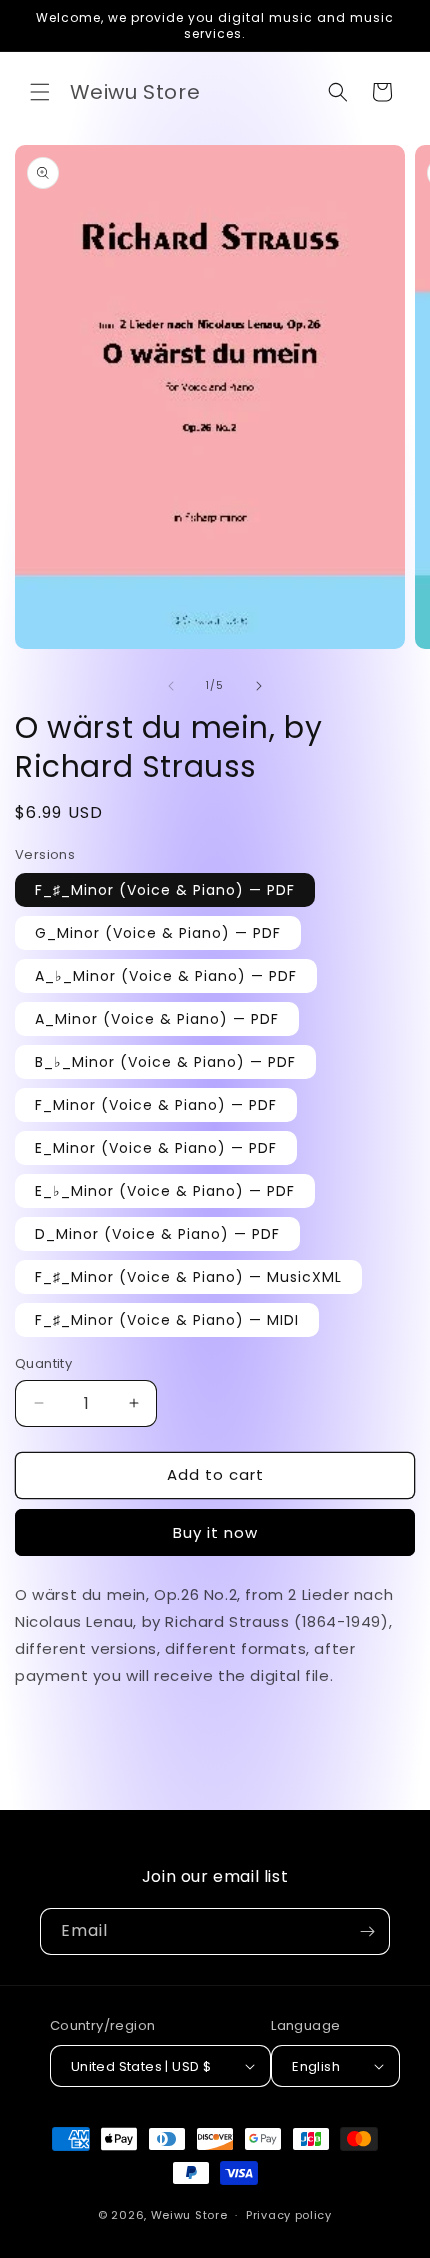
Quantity (43, 1363)
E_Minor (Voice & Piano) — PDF (156, 1148)
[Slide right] (259, 686)
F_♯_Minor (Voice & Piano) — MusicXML (188, 1277)
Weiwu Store (189, 2215)
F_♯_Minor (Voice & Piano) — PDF (165, 890)
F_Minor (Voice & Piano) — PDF (156, 1105)
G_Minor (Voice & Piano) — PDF (158, 933)
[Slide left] (171, 686)
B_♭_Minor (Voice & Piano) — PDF (165, 1062)
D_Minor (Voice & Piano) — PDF (157, 1234)
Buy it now (215, 1532)
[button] (40, 92)
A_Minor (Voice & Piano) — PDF (157, 1019)
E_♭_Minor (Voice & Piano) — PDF (165, 1191)
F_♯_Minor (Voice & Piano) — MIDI (167, 1320)
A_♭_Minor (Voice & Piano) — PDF (166, 976)
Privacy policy (289, 2215)
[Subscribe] (367, 1931)
